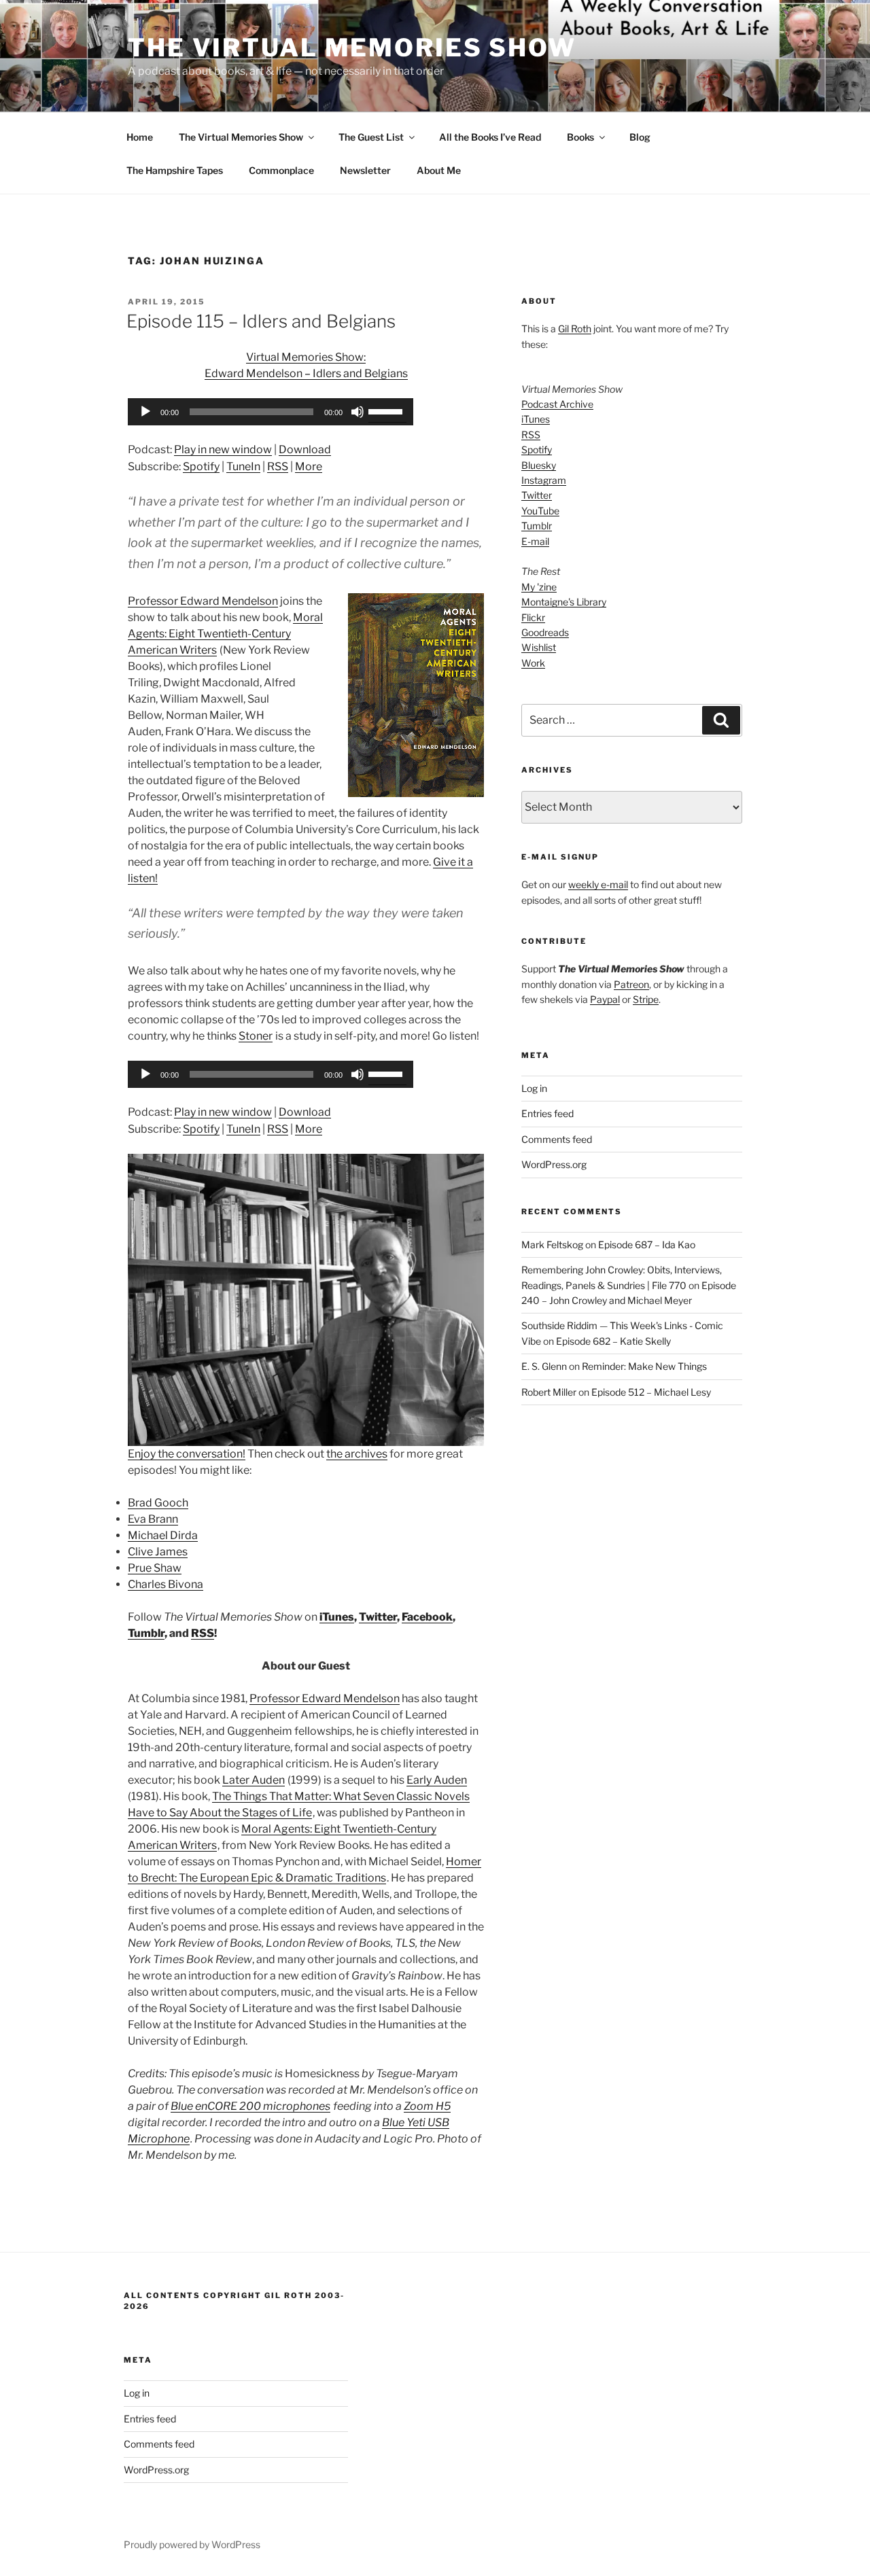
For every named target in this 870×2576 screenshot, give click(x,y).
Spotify (201, 466)
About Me (439, 170)
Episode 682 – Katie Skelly (613, 1341)
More (309, 466)
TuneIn (243, 466)
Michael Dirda (163, 1535)
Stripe (646, 999)
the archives (357, 1454)
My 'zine (539, 587)
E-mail (535, 541)
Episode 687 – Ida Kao (647, 1245)
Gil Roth (575, 329)
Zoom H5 (427, 2106)
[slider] (387, 410)
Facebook (427, 1617)
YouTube (540, 511)
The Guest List (371, 137)
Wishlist (539, 647)
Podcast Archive (557, 404)
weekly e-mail (598, 884)
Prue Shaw (155, 1568)
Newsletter (365, 170)
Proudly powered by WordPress (192, 2544)
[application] (271, 412)
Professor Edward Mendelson (203, 601)
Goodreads (545, 632)
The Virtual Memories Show (352, 48)
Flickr (533, 617)
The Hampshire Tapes (175, 170)
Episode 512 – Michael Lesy (651, 1392)
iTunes (337, 1617)
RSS (278, 466)
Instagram (544, 480)
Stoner (256, 1036)
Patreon (631, 984)
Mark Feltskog (552, 1245)
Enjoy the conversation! (187, 1454)
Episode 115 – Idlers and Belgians (261, 321)
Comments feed (557, 1139)
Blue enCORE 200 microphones (250, 2106)
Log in (534, 1088)
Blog (640, 137)
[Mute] (358, 412)
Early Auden (437, 1780)
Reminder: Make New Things (644, 1366)
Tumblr (146, 1633)
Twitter (378, 1617)
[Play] (145, 412)
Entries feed (547, 1113)
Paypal (605, 999)
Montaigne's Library (564, 602)
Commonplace (281, 170)
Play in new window (223, 449)
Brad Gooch (158, 1503)
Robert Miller (549, 1392)
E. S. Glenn (544, 1366)
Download (305, 449)
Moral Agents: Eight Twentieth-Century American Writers (225, 634)
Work (533, 663)
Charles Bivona (166, 1584)
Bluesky (539, 465)
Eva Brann (153, 1519)
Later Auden (254, 1780)
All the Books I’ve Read (490, 137)
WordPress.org (554, 1164)
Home (140, 137)
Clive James (158, 1552)
